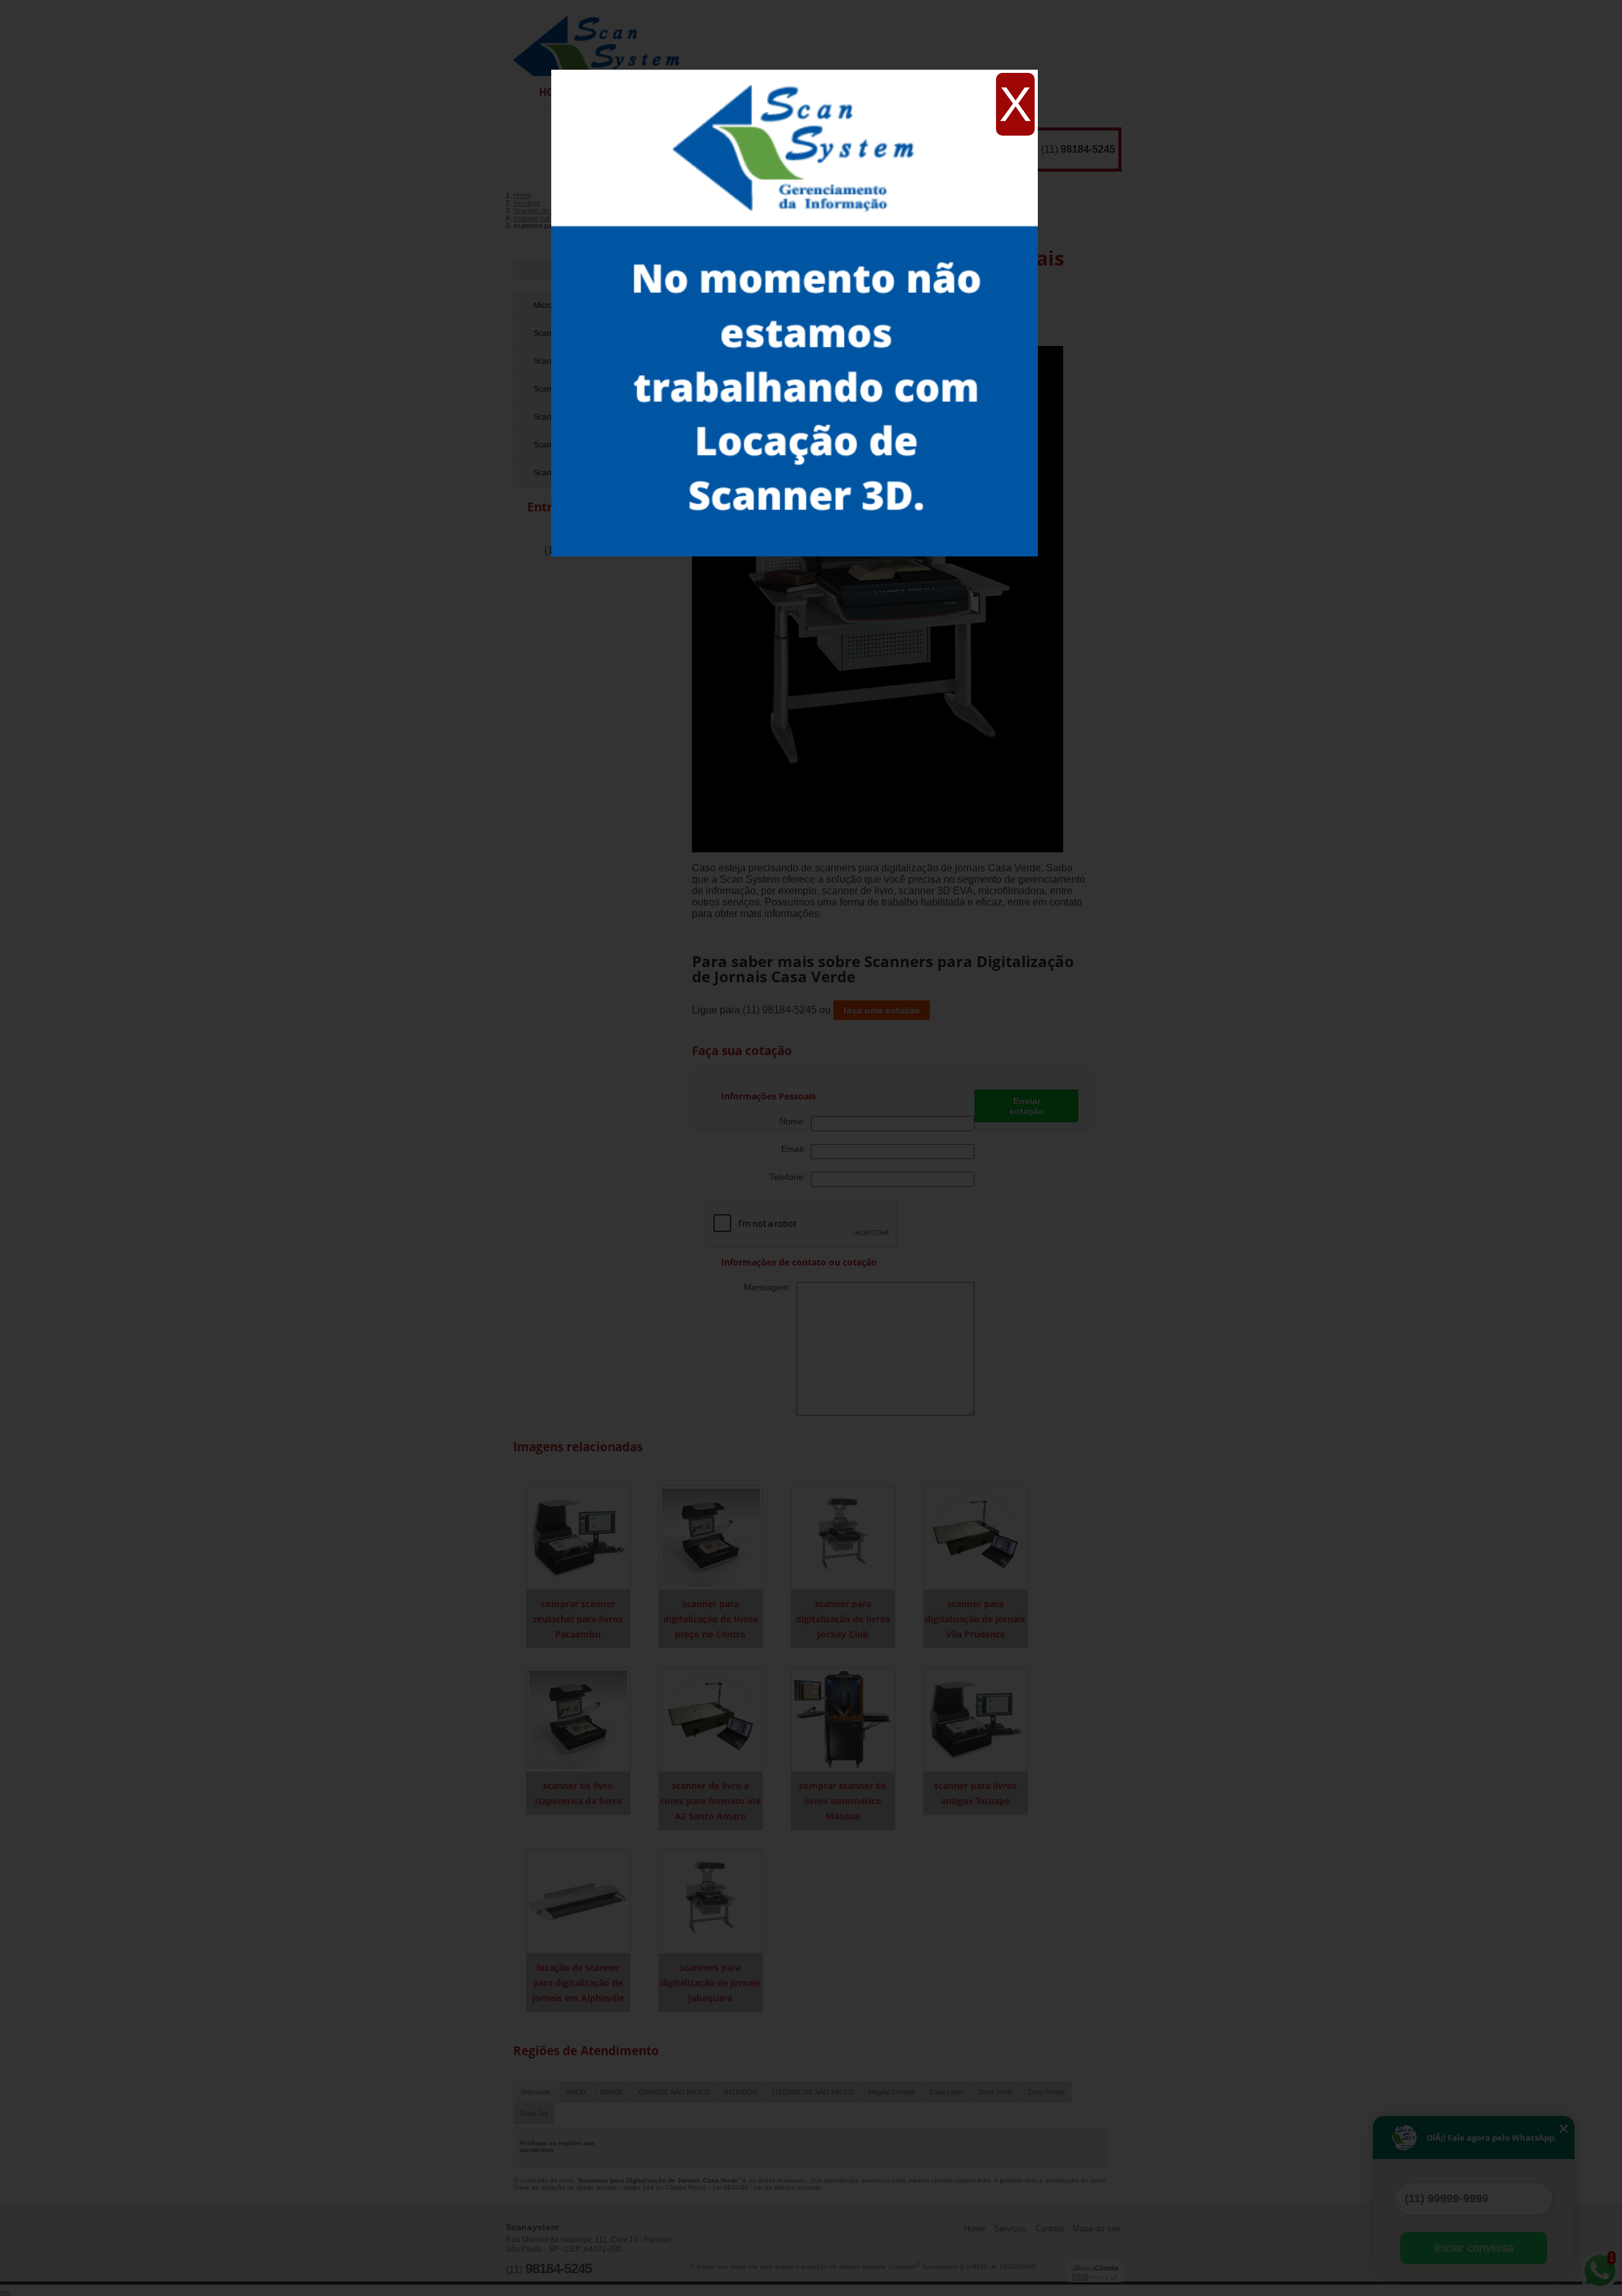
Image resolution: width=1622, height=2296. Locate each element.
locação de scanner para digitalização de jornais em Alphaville (578, 1983)
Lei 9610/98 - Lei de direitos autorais (767, 2187)
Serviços (1010, 2229)
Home (974, 2229)
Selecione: (536, 2092)
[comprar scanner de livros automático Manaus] (843, 1719)
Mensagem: (770, 1287)
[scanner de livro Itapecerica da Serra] (578, 1719)
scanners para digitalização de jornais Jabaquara (710, 1983)
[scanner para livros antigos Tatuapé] (975, 1719)
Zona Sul (534, 2113)
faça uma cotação (882, 1010)
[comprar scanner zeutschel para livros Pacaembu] (578, 1537)
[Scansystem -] (601, 38)
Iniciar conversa (1474, 2248)
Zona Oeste (1046, 2092)
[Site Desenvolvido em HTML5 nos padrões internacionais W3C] (1095, 2277)
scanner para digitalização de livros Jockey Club (843, 1619)
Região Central (891, 2092)
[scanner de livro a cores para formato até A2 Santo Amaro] (711, 1719)
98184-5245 (1088, 149)
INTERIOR (741, 2092)
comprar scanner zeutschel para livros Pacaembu (578, 1619)
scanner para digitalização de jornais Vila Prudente (975, 1619)
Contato (1050, 2229)
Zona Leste (946, 2092)
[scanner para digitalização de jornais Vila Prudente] (975, 1537)
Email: (796, 1149)
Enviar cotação (1027, 1106)
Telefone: (790, 1177)
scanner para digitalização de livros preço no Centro (711, 1619)
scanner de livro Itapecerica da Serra (578, 1793)
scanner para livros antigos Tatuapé (975, 1793)
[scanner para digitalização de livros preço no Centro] (711, 1537)
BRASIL (612, 2092)
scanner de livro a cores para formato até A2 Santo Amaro (711, 1801)
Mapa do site (1096, 2229)
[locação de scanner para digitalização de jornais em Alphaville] (578, 1901)
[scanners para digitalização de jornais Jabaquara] (711, 1901)
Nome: (795, 1121)
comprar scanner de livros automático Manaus (843, 1801)
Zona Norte (996, 2092)
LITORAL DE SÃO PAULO (813, 2092)
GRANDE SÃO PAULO (674, 2092)
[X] (795, 73)
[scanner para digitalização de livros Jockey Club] (843, 1537)
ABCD (576, 2092)
